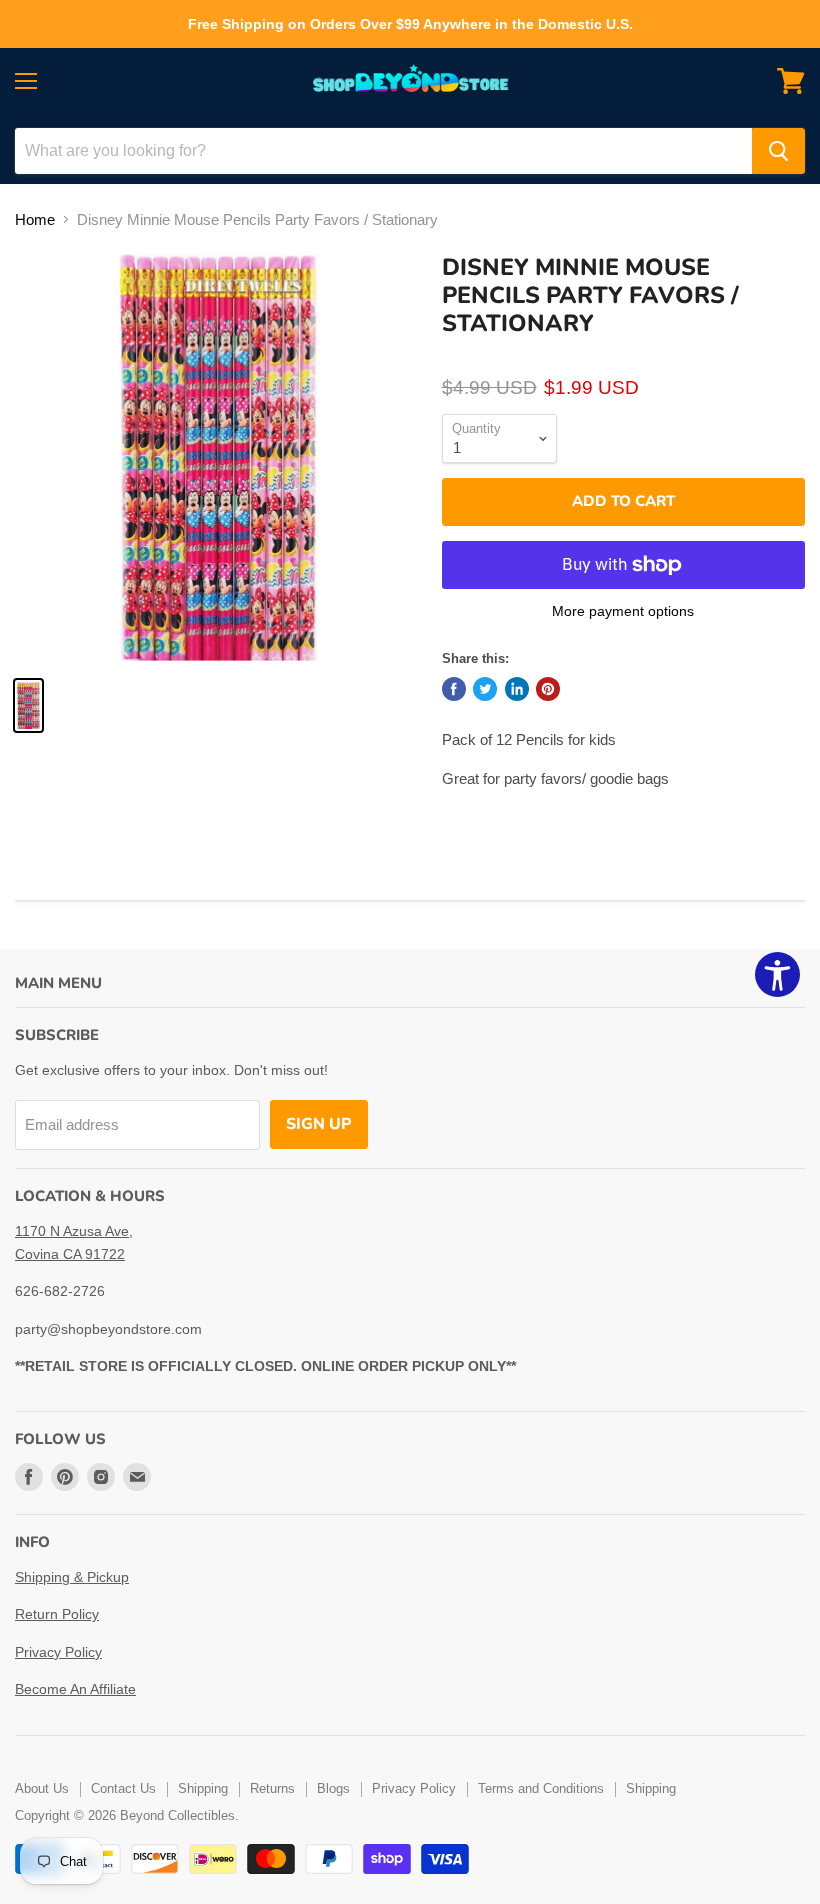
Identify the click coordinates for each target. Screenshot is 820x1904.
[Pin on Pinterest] (548, 689)
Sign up (319, 1124)
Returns (272, 1788)
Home (35, 219)
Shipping (203, 1788)
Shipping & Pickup (72, 1577)
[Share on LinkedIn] (517, 689)
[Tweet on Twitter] (485, 689)
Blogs (333, 1788)
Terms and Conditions (541, 1788)
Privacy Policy (58, 1652)
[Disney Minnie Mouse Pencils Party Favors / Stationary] (28, 705)
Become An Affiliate (75, 1689)
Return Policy (57, 1614)
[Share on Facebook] (454, 689)
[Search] (778, 151)
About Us (42, 1788)
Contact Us (123, 1788)
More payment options (623, 611)
